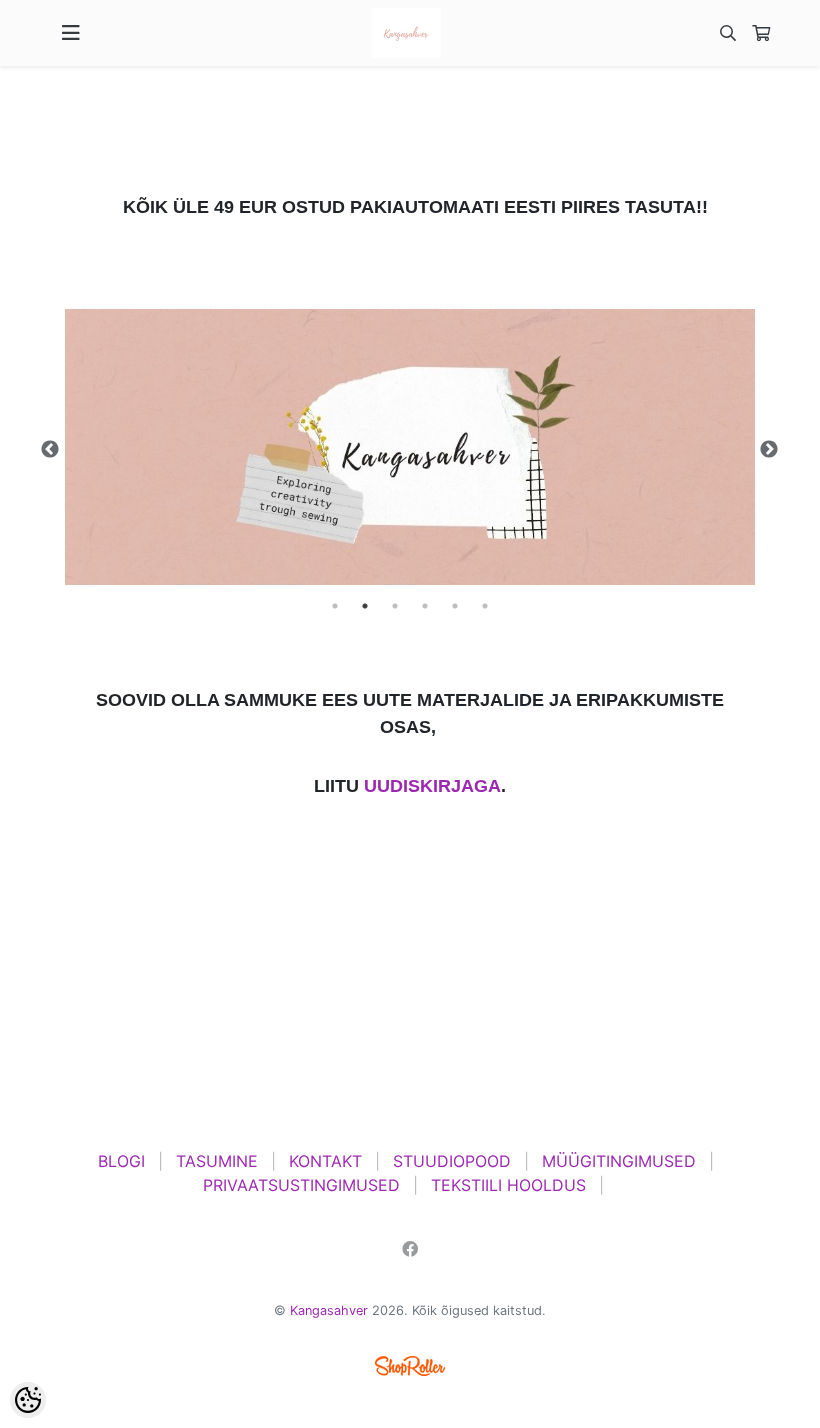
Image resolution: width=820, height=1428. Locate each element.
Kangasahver (329, 1310)
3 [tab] (395, 606)
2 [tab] (365, 606)
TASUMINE (217, 1161)
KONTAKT (325, 1161)
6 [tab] (485, 606)
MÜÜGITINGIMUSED (619, 1161)
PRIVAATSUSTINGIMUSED (301, 1185)
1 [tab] (335, 606)
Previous (50, 450)
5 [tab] (455, 606)
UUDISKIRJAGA (432, 786)
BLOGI (121, 1161)
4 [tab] (425, 606)
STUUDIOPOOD (452, 1161)
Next (769, 450)
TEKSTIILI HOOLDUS (508, 1185)
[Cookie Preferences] (28, 1400)
